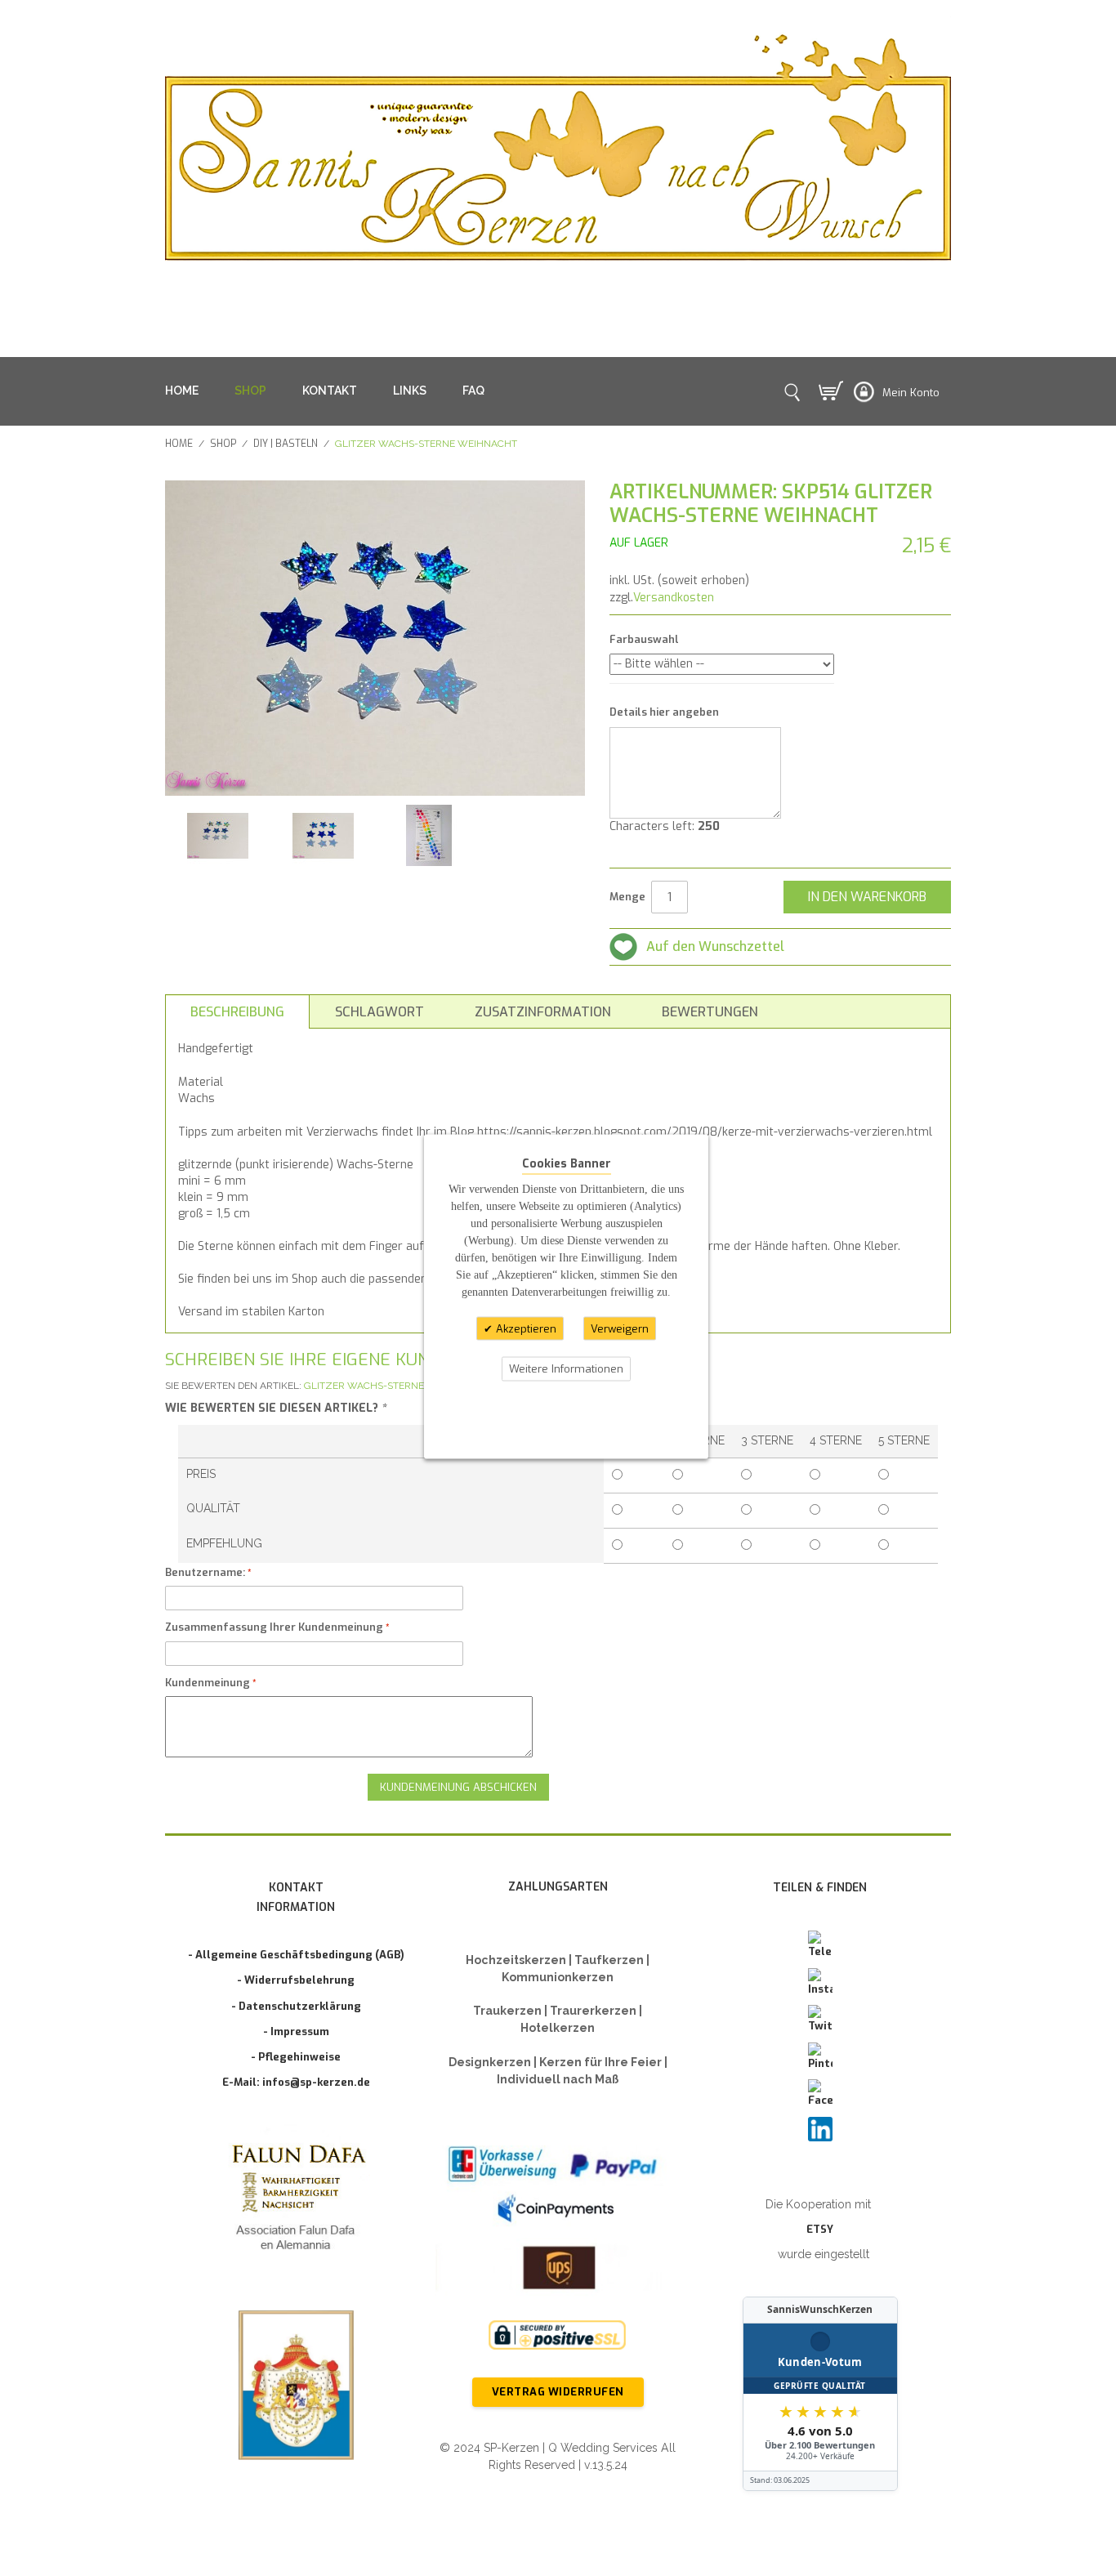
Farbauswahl (644, 639)
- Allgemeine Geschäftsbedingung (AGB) (296, 1955)
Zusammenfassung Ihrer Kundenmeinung (274, 1627)
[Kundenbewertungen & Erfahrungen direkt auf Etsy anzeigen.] (820, 2394)
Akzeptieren (525, 1328)
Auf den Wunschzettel (715, 946)
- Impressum (296, 2031)
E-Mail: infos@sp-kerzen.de (296, 2082)
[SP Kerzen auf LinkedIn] (820, 2129)
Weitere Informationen (566, 1369)
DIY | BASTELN (286, 444)
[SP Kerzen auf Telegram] (820, 1945)
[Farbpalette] (429, 835)
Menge (627, 897)
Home (179, 444)
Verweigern (620, 1328)
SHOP (250, 391)
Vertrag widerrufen (558, 2392)
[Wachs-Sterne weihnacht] (218, 835)
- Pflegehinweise (296, 2057)
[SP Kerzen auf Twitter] (820, 2020)
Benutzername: (205, 1572)
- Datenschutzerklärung (296, 2006)
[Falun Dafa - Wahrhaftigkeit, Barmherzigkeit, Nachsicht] (296, 2201)
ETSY (820, 2229)
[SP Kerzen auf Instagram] (820, 1983)
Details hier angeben (664, 712)
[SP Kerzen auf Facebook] (820, 2094)
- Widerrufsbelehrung (296, 1980)
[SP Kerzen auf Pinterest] (820, 2057)
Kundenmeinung (208, 1683)
